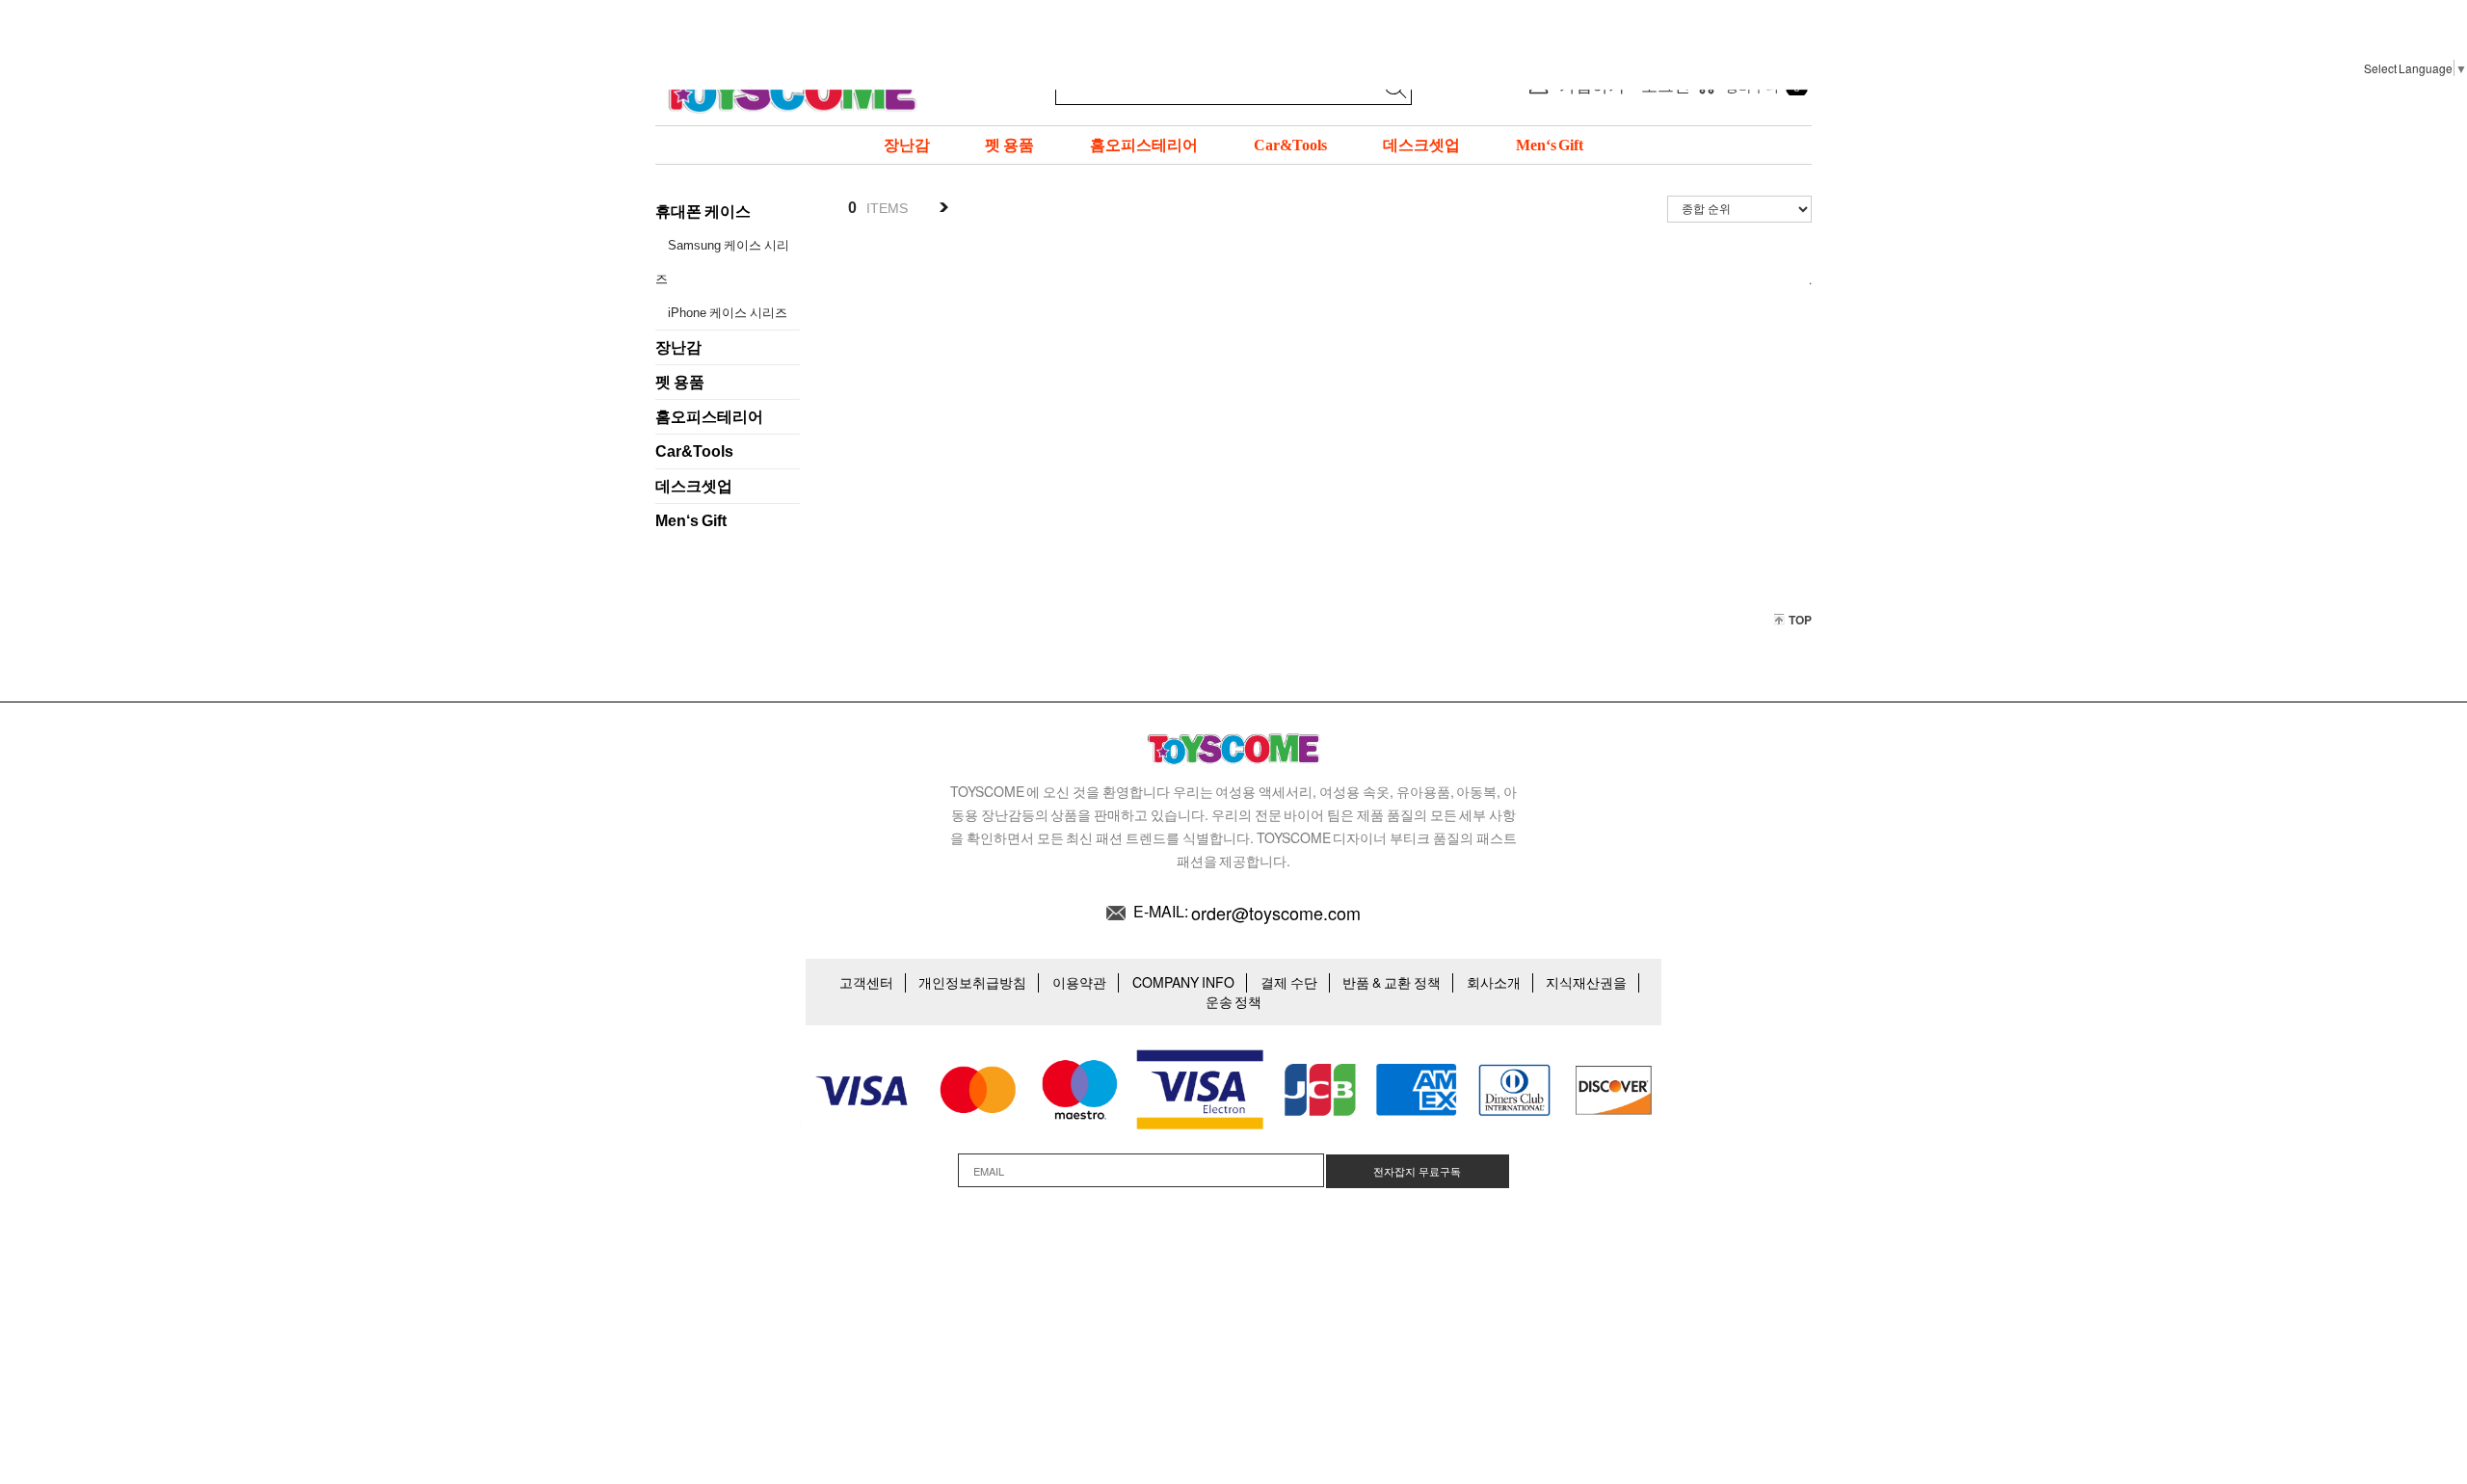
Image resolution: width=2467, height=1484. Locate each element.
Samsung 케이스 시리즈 (722, 262)
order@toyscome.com (1276, 913)
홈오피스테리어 (1144, 145)
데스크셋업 (1421, 145)
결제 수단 (1289, 982)
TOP (1800, 620)
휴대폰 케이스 (703, 212)
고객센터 (866, 982)
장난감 (907, 145)
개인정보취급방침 (972, 982)
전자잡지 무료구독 (1417, 1171)
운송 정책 (1234, 1001)
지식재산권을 (1586, 982)
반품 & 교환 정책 (1391, 982)
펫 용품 (1009, 145)
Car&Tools (1290, 145)
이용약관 (1079, 982)
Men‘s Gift (1550, 145)
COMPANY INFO (1183, 982)
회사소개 (1494, 982)
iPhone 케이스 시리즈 (728, 313)
